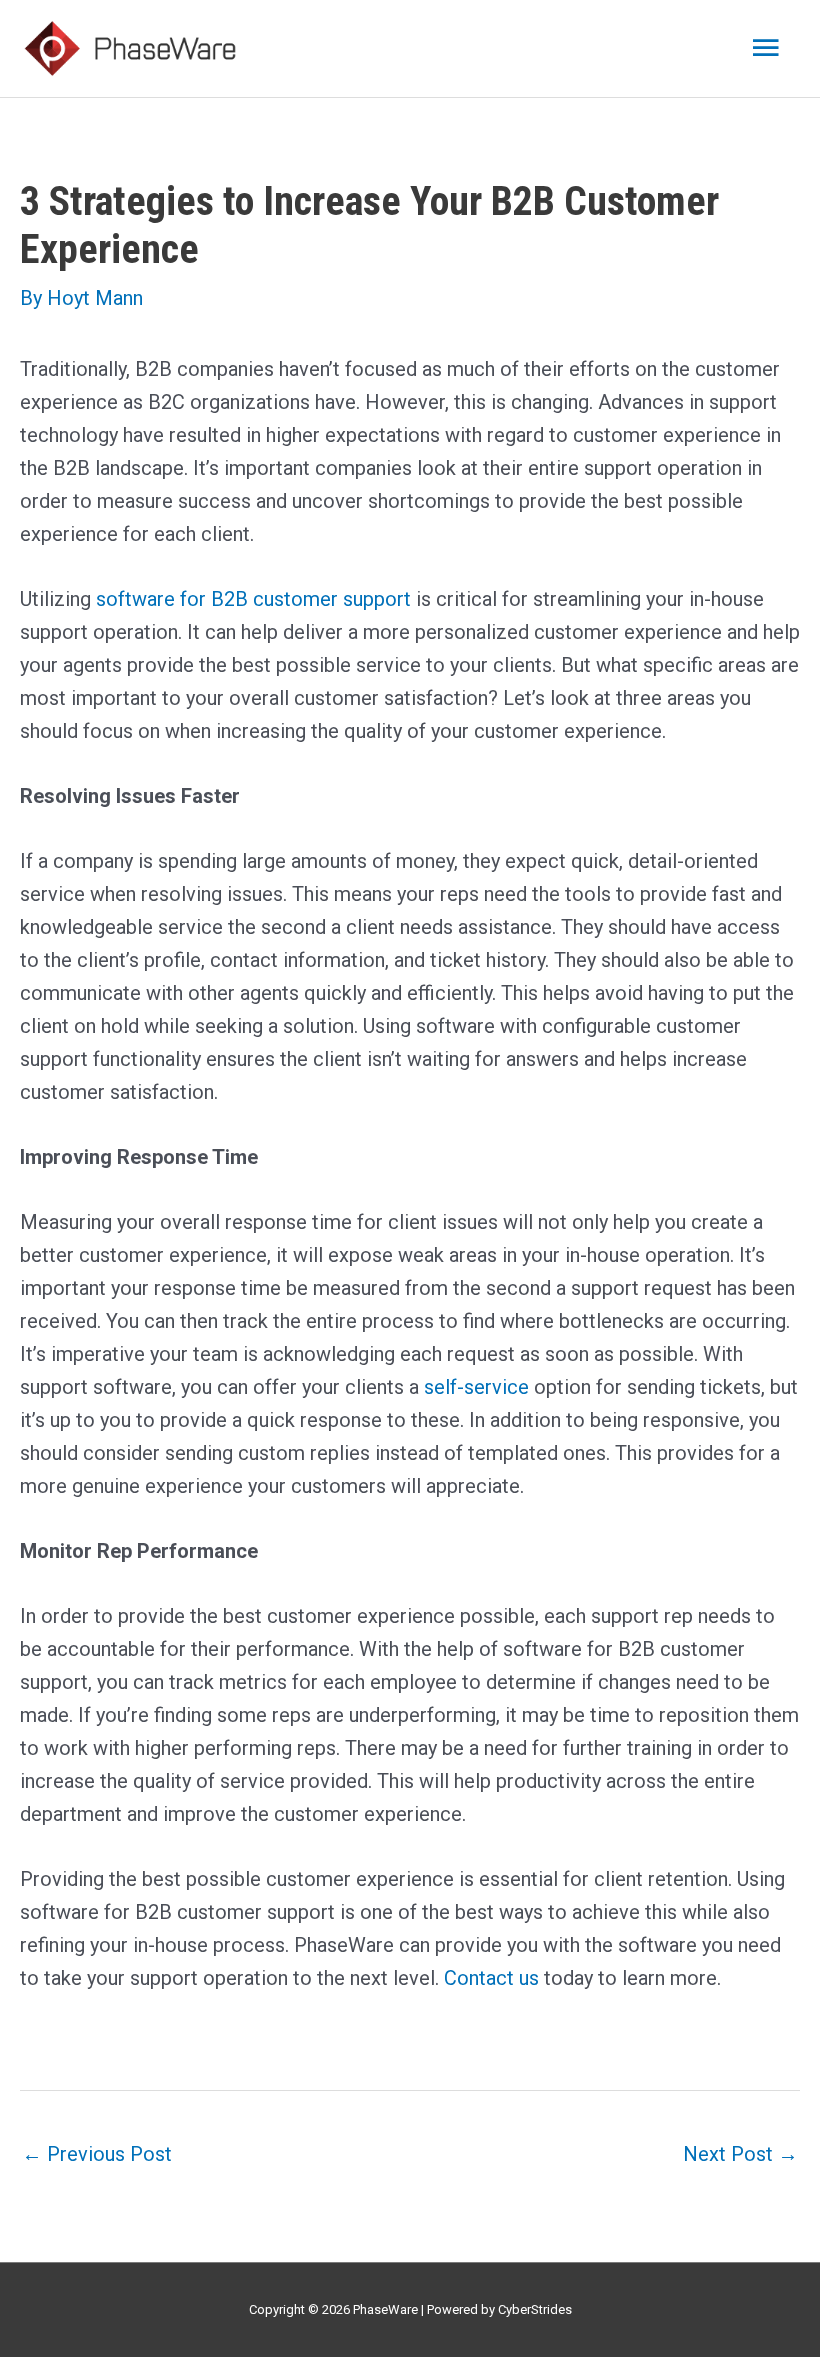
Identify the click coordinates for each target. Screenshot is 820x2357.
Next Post (740, 2154)
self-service (476, 1387)
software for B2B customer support (253, 599)
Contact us (491, 1978)
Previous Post (97, 2154)
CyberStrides (535, 2309)
